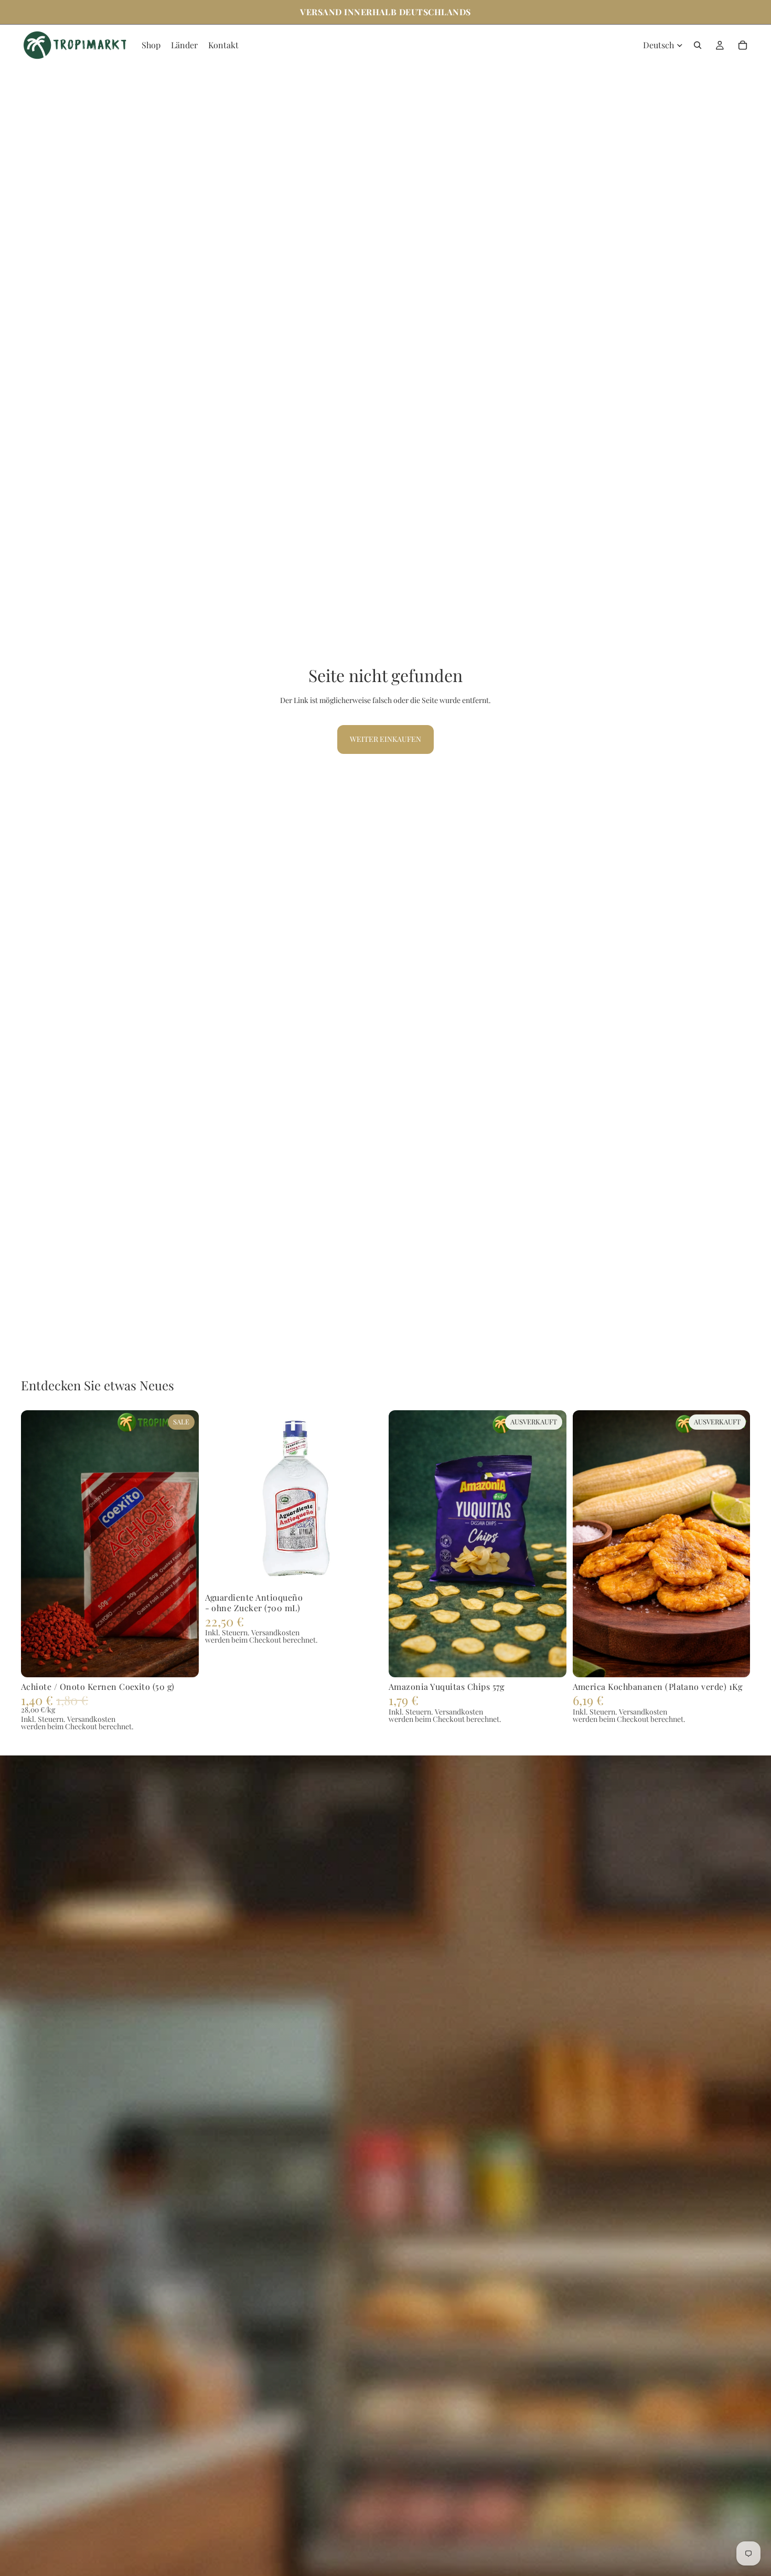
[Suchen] (698, 45)
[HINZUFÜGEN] (183, 1661)
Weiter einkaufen (385, 739)
